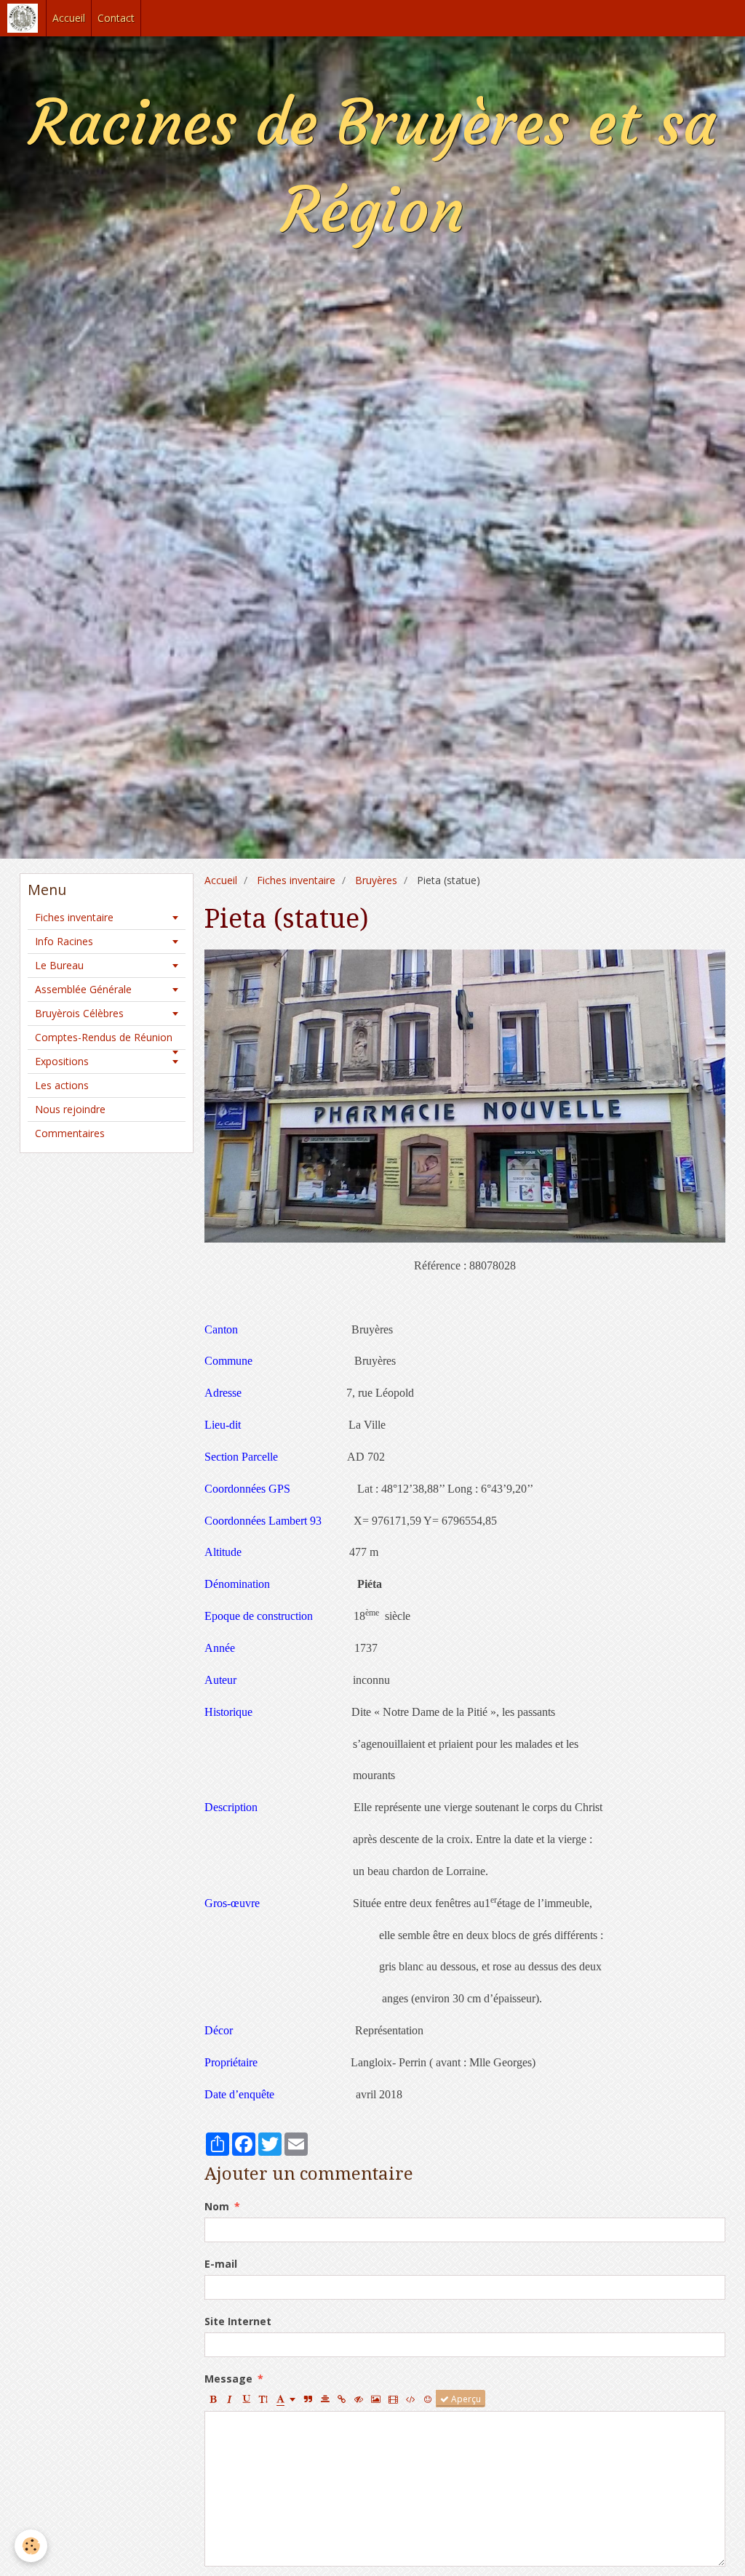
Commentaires (70, 1133)
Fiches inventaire (296, 880)
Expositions (62, 1061)
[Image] (376, 2399)
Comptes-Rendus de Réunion (104, 1037)
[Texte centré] (325, 2399)
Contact (116, 18)
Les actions (62, 1085)
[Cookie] (31, 2546)
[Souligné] (247, 2399)
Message (228, 2379)
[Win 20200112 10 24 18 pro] (465, 1095)
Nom (217, 2206)
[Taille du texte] (263, 2399)
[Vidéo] (393, 2399)
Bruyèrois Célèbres (79, 1013)
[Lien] (342, 2399)
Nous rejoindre (70, 1109)
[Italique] (230, 2399)
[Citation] (308, 2399)
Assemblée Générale (83, 989)
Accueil (69, 18)
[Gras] (213, 2399)
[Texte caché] (359, 2399)
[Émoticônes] (428, 2399)
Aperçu (465, 2399)
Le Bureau (59, 965)
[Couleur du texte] (286, 2399)
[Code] (411, 2399)
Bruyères (376, 880)
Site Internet (238, 2321)
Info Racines (64, 941)
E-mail (221, 2264)
